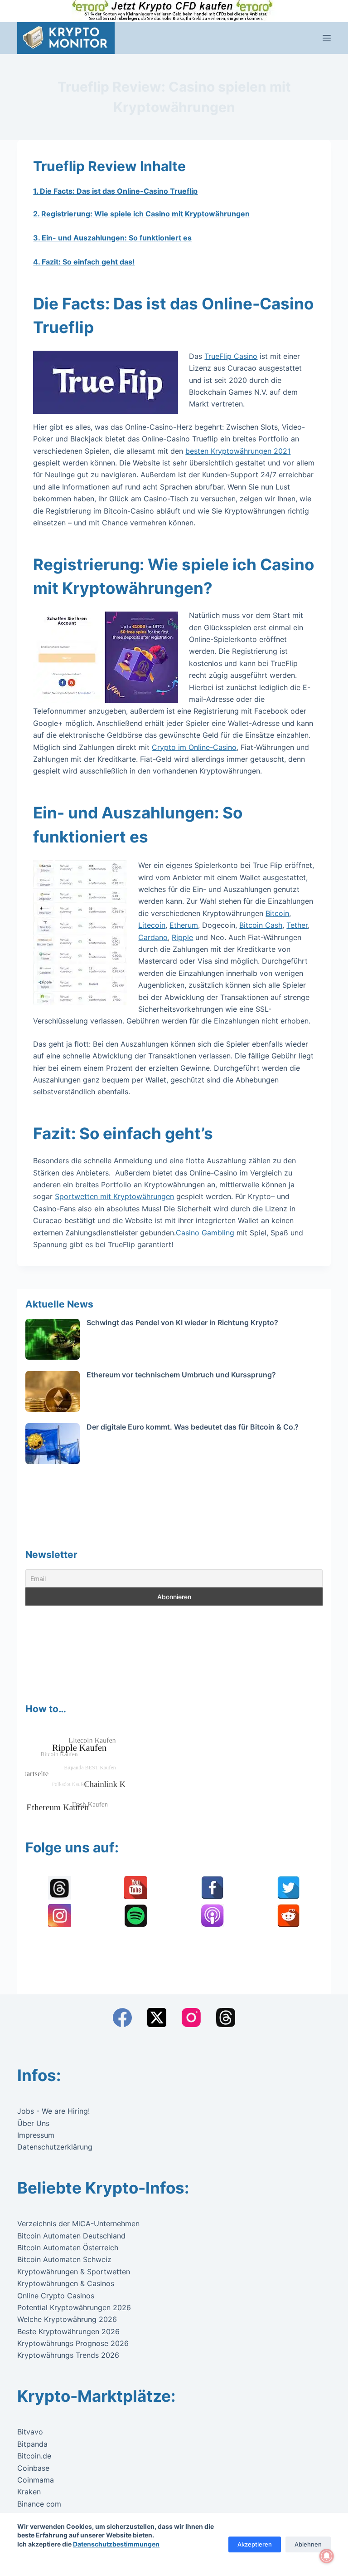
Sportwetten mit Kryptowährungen (114, 1196)
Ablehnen (308, 2544)
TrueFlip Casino (231, 356)
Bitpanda (32, 2444)
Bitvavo (30, 2432)
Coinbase (33, 2468)
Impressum (36, 2135)
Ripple (182, 937)
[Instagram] (191, 2018)
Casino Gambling (205, 1233)
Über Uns (33, 2123)
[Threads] (226, 2018)
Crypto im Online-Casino (194, 747)
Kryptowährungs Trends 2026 (68, 2355)
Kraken (29, 2492)
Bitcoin (277, 913)
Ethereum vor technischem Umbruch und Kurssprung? (181, 1375)
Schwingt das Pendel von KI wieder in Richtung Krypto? (182, 1322)
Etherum (184, 925)
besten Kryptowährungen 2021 (238, 451)
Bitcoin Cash (261, 925)
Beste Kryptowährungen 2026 (68, 2331)
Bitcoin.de (34, 2456)
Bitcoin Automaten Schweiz (64, 2259)
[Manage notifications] (327, 2556)
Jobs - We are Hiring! (53, 2111)
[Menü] (327, 38)
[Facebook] (122, 2018)
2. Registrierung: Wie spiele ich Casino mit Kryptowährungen (141, 214)
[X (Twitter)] (157, 2018)
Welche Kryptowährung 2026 (67, 2319)
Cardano (153, 937)
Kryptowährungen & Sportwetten (74, 2272)
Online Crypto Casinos (56, 2296)
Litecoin (152, 925)
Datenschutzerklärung (55, 2147)
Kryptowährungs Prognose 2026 (73, 2343)
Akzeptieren (255, 2544)
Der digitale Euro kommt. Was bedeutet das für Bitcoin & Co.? (193, 1427)
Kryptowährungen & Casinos (66, 2283)
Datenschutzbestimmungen (116, 2544)
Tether (297, 925)
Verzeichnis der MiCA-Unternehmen (78, 2223)
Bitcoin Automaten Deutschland (71, 2236)
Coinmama (36, 2480)
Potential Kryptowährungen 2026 (74, 2307)
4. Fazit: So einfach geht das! (84, 262)
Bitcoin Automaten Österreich (68, 2248)
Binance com (39, 2504)
